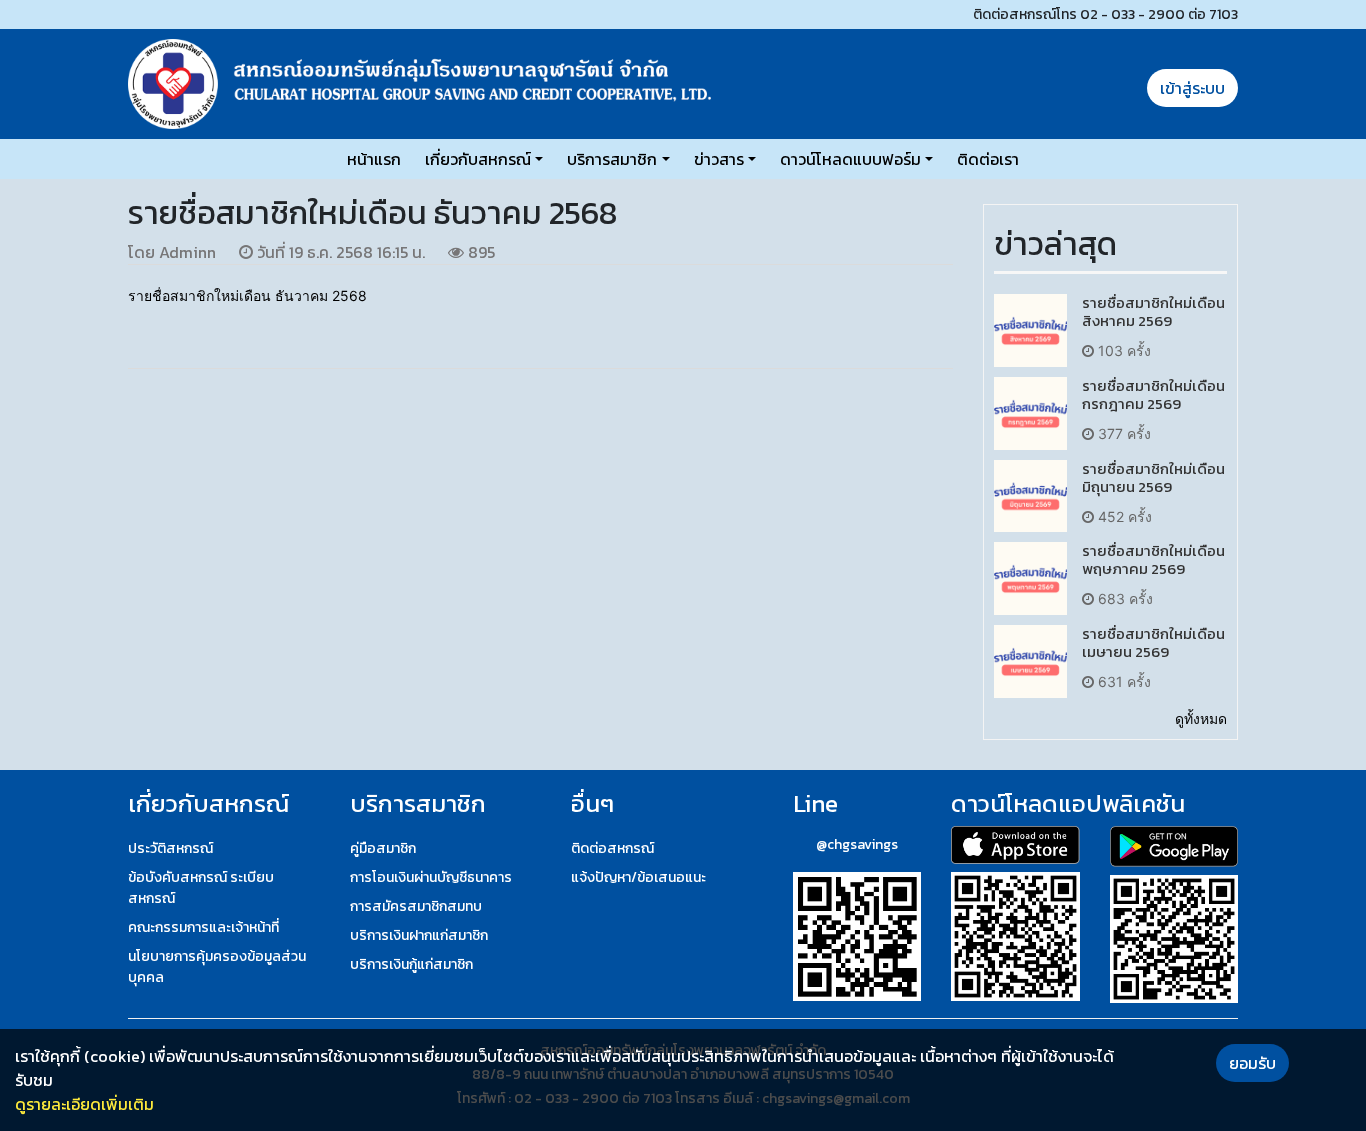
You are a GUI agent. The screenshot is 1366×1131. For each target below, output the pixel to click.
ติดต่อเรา (988, 159)
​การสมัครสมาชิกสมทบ (416, 906)
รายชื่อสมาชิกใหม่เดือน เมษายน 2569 (1153, 642)
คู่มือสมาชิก (383, 848)
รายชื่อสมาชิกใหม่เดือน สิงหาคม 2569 (1153, 311)
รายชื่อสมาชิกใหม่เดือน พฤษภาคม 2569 (1153, 559)
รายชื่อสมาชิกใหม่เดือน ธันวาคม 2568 (247, 295)
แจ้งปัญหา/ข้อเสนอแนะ (638, 877)
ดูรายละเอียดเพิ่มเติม (84, 1104)
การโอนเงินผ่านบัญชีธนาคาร (431, 877)
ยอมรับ (1252, 1063)
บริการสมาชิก (612, 159)
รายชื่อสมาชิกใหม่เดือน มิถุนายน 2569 (1153, 477)
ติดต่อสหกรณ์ (612, 848)
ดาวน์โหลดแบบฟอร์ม (850, 159)
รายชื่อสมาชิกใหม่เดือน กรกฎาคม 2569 (1153, 394)
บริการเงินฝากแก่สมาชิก (419, 935)
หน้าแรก (374, 159)
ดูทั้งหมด (1201, 718)
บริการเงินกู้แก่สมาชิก (411, 964)
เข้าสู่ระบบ (1192, 88)
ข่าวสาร (719, 159)
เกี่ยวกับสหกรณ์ (478, 159)
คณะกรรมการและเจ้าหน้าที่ (203, 927)
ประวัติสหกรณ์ (170, 848)
